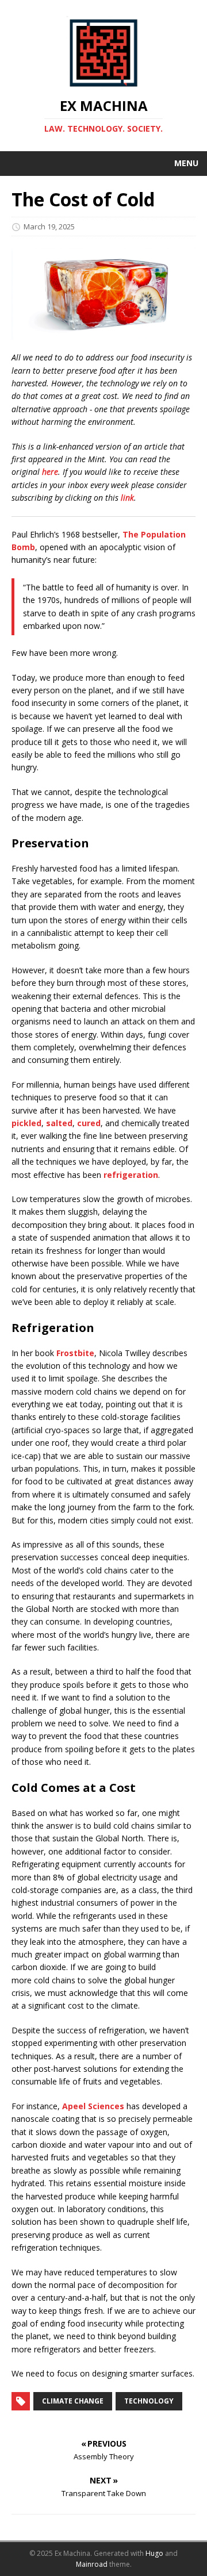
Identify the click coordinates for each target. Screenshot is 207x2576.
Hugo (154, 2553)
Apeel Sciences (93, 2106)
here (50, 472)
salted (59, 1123)
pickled (26, 1123)
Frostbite (75, 1353)
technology (149, 2401)
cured (89, 1123)
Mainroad (92, 2564)
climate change (73, 2401)
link (127, 498)
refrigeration (131, 1175)
